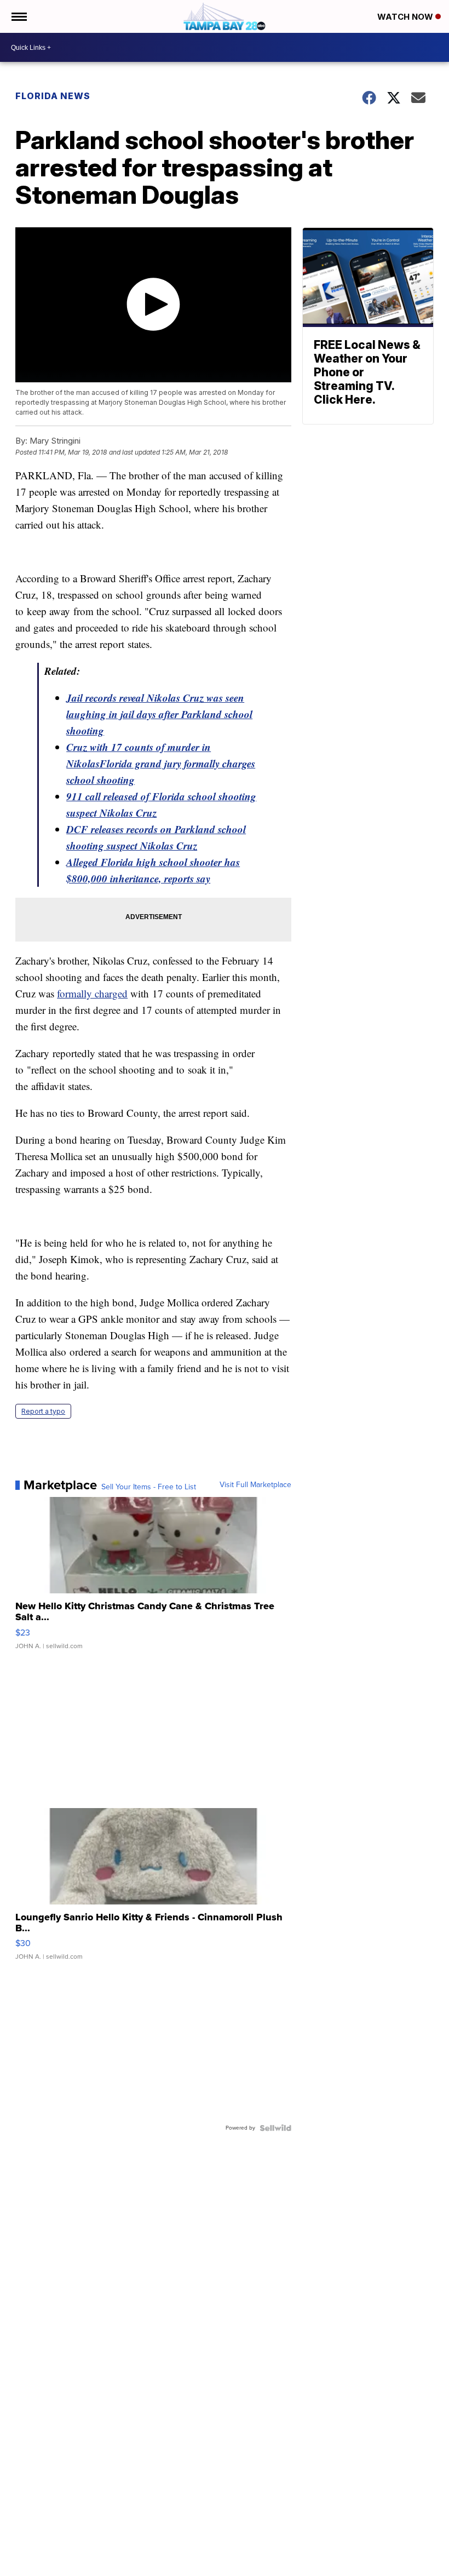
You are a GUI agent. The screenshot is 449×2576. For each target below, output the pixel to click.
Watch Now (406, 17)
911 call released (103, 796)
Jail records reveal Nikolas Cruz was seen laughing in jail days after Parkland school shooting (159, 714)
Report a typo (43, 1411)
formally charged (92, 993)
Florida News (53, 96)
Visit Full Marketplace (255, 1485)
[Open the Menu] (18, 16)
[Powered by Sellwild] (275, 2128)
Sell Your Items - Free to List (149, 1487)
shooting (114, 780)
